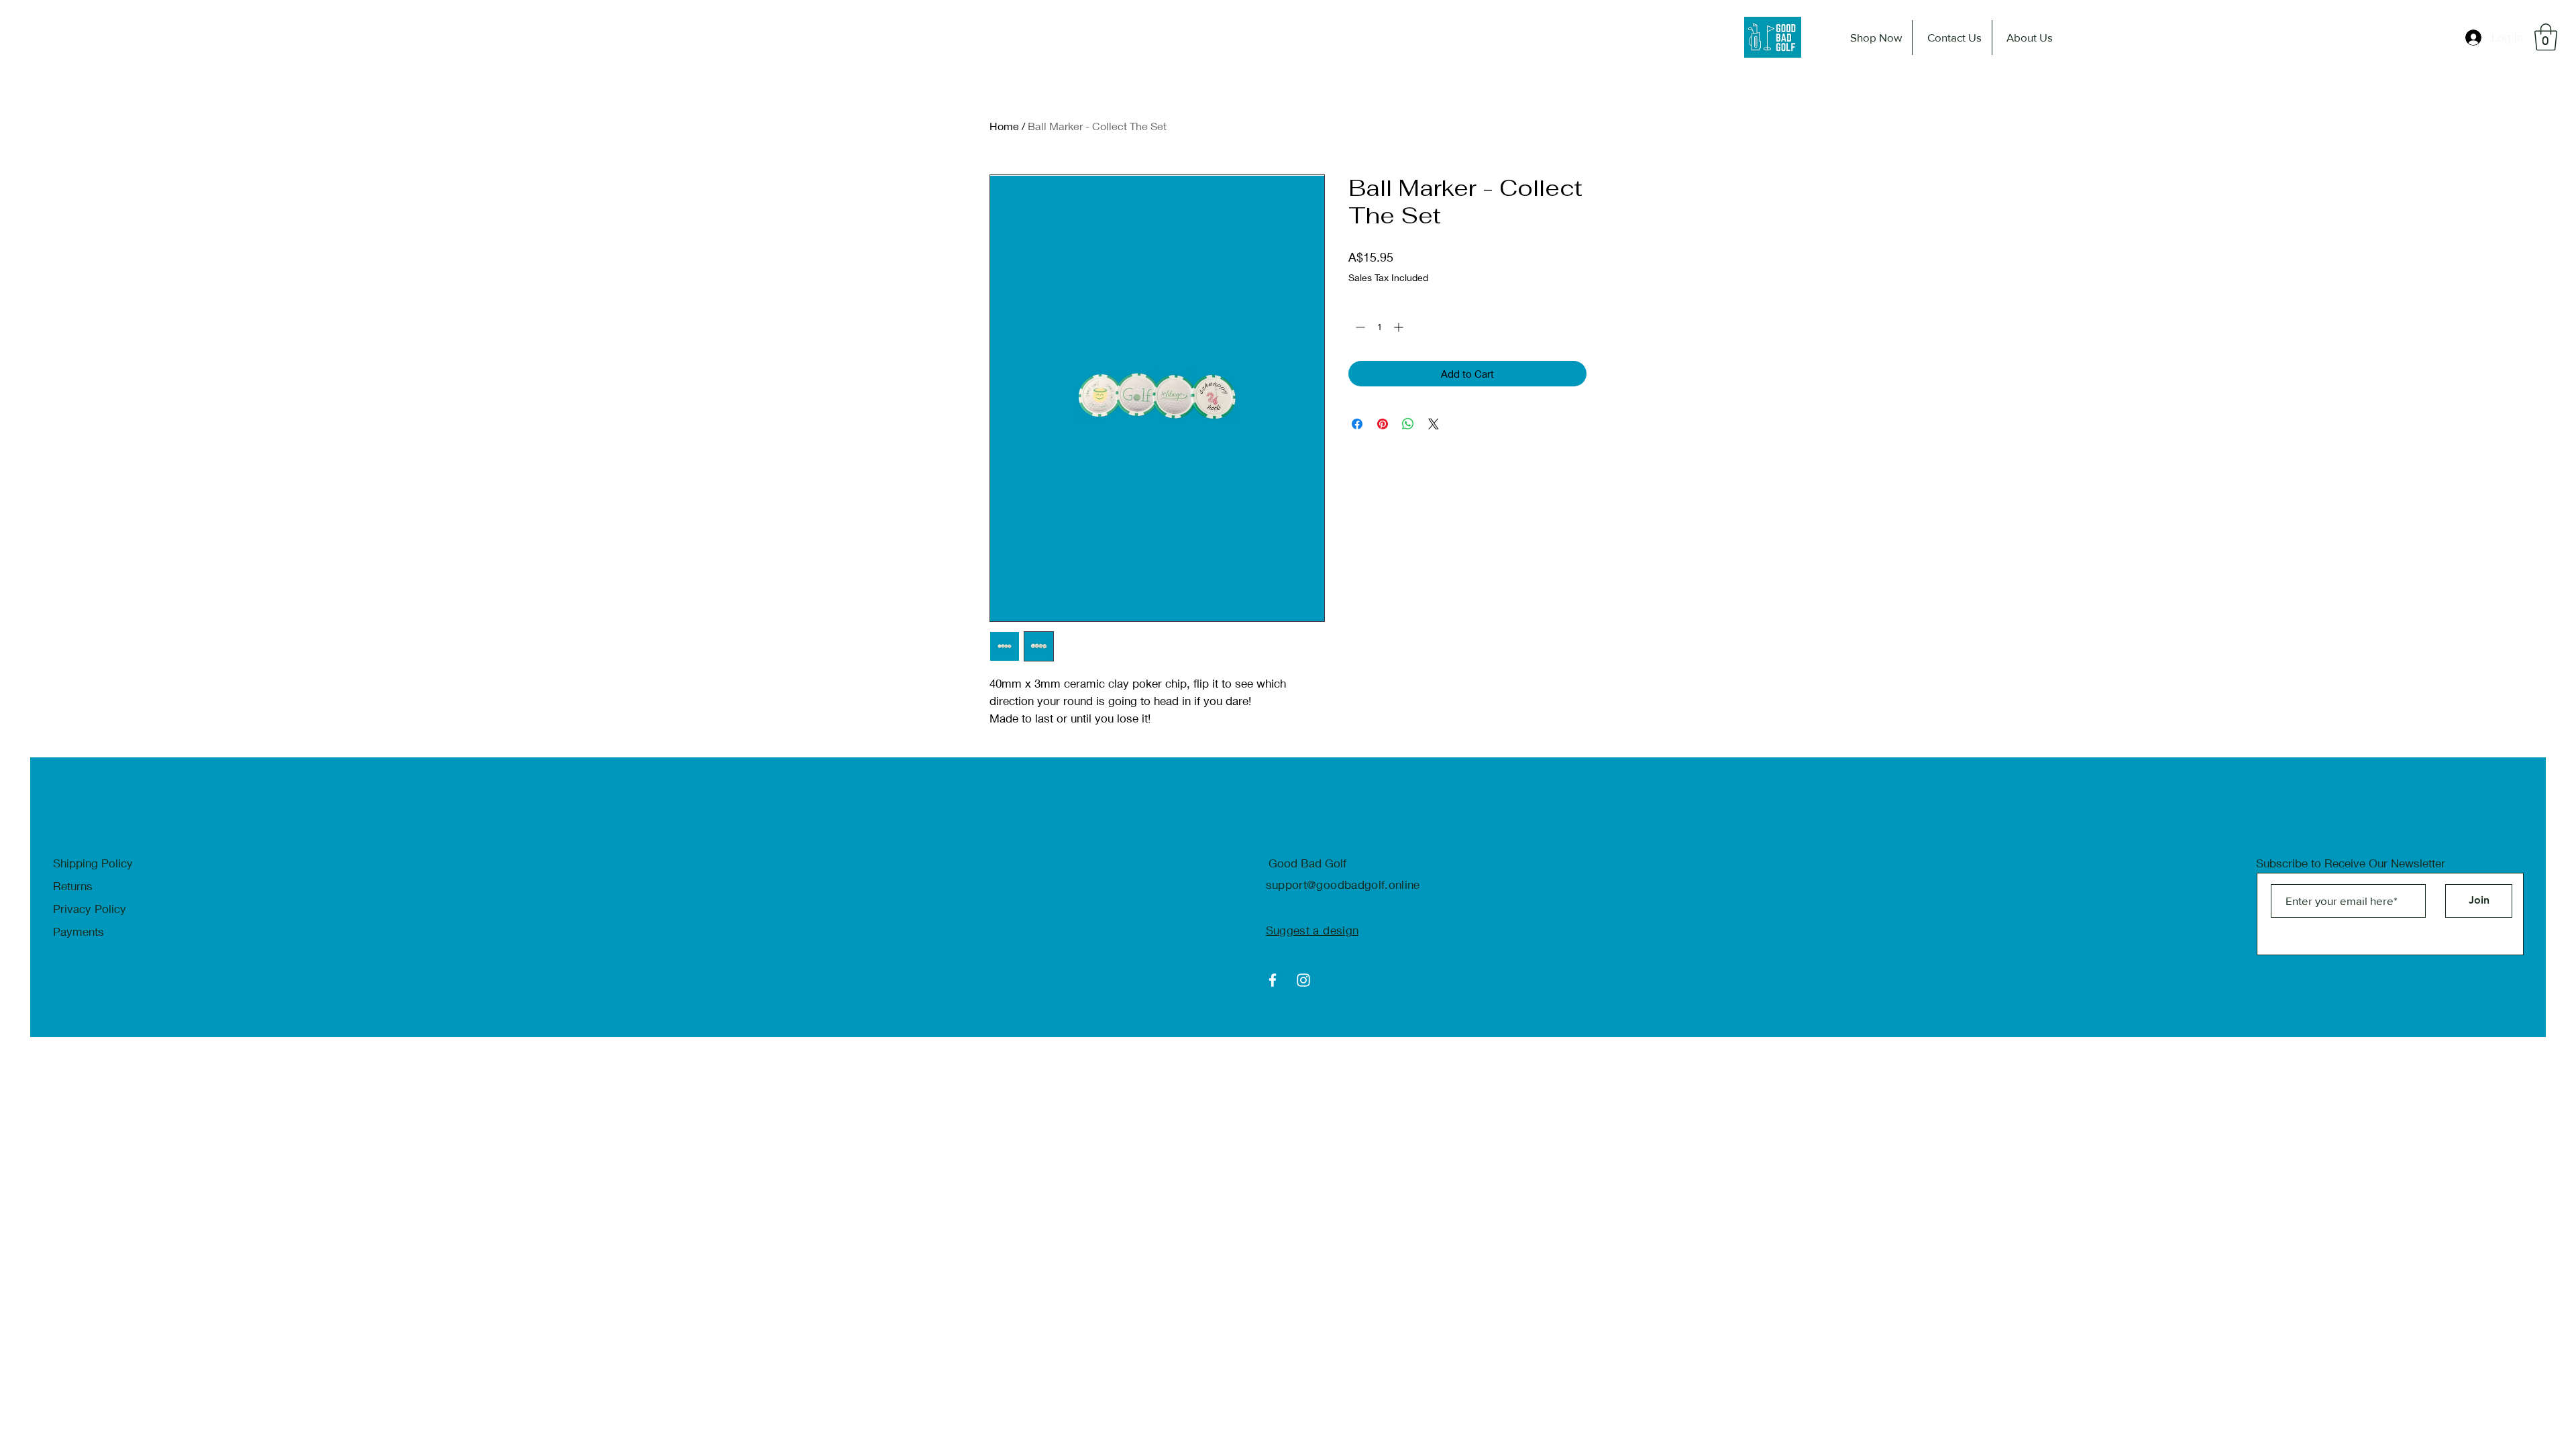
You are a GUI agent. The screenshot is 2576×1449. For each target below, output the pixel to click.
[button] (2546, 37)
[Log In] (2474, 38)
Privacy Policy (90, 909)
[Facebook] (1273, 980)
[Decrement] (1359, 327)
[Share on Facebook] (1357, 424)
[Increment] (1400, 327)
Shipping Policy (93, 863)
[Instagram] (1303, 980)
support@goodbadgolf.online (1343, 884)
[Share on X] (1434, 424)
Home (1004, 126)
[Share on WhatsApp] (1408, 424)
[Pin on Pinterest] (1383, 424)
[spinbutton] (1379, 327)
